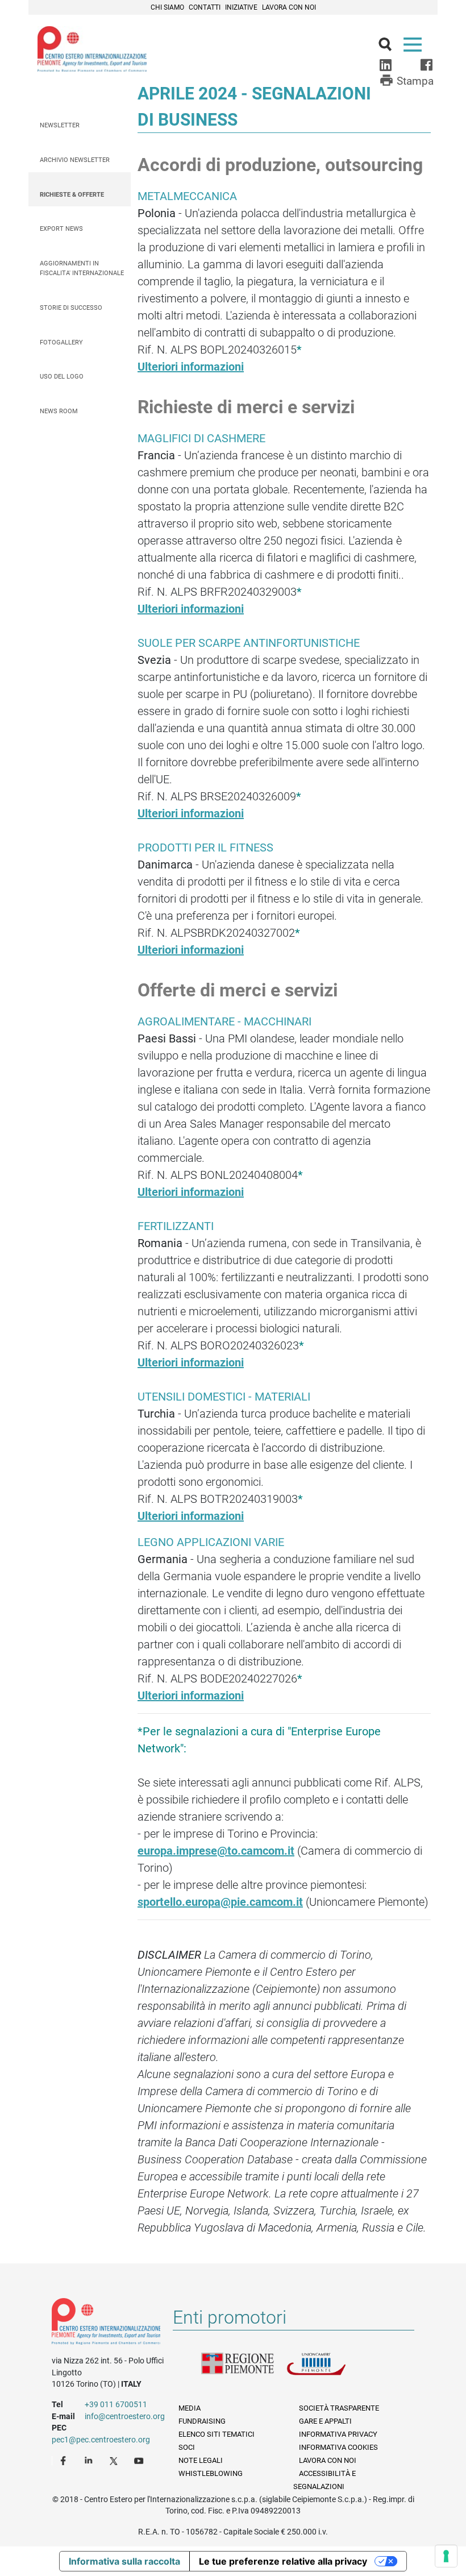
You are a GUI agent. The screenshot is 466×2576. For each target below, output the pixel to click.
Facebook (65, 2460)
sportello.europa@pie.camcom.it (220, 1902)
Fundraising (202, 2421)
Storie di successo (71, 308)
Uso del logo (62, 377)
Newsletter (60, 125)
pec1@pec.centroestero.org (101, 2440)
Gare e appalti (325, 2421)
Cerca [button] (390, 47)
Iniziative (241, 7)
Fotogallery (61, 342)
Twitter (115, 2460)
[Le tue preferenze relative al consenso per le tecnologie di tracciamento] (446, 2556)
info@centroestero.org (125, 2416)
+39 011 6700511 (116, 2404)
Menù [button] (415, 47)
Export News (61, 229)
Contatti (205, 7)
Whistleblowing (211, 2473)
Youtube (140, 2460)
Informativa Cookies (338, 2447)
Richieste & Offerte (72, 195)
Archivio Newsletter (75, 160)
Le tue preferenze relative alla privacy (283, 2561)
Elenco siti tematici (217, 2434)
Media (190, 2408)
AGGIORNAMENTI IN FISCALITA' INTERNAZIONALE (82, 268)
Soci (187, 2447)
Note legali (201, 2460)
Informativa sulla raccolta (124, 2561)
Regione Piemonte (244, 2371)
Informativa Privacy (338, 2434)
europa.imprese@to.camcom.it (216, 1851)
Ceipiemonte (92, 49)
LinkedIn (90, 2460)
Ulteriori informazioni (191, 367)
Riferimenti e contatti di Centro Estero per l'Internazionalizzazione (106, 2324)
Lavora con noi (289, 7)
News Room (59, 411)
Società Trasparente (339, 2408)
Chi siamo (167, 7)
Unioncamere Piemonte (329, 2371)
